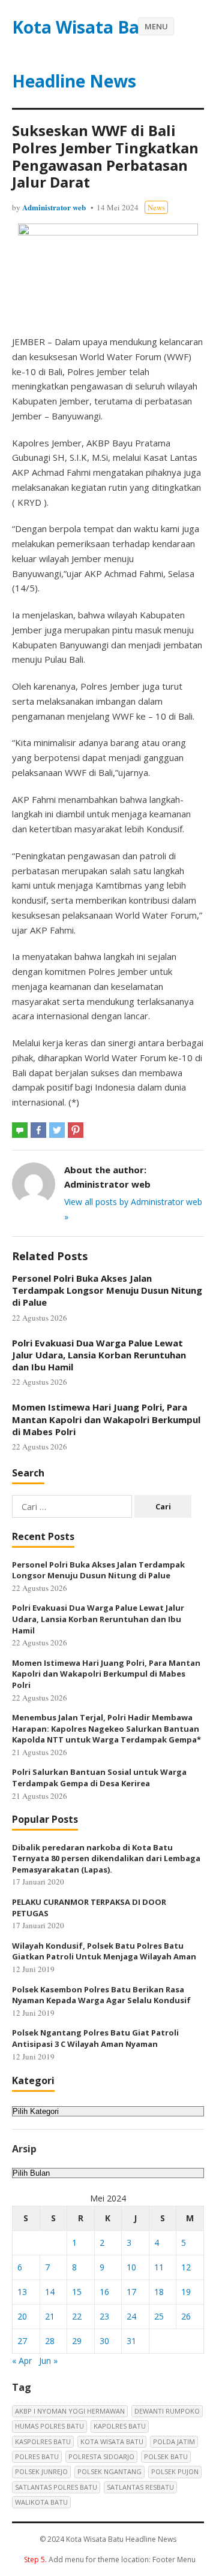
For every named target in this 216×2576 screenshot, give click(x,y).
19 (186, 2292)
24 (131, 2316)
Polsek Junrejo (41, 2471)
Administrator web (54, 207)
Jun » (48, 2361)
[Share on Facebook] (38, 1130)
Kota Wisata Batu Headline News (85, 54)
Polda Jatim (174, 2441)
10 (131, 2267)
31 (131, 2341)
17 (131, 2292)
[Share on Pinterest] (76, 1130)
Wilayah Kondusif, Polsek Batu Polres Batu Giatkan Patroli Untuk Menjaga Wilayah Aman (104, 1951)
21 (50, 2316)
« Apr (22, 2361)
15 (77, 2292)
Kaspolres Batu (43, 2441)
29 (77, 2341)
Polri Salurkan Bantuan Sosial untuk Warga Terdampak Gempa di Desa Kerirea (99, 1778)
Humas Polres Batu (49, 2426)
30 (104, 2341)
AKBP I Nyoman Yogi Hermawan (70, 2411)
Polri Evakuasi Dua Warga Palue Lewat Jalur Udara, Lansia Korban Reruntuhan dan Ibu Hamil (99, 1355)
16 (104, 2292)
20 (22, 2316)
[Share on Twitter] (57, 1130)
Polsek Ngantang (109, 2471)
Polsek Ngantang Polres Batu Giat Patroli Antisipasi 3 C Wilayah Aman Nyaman (95, 2038)
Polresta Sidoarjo (101, 2456)
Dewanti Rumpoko (167, 2411)
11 (159, 2267)
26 (186, 2316)
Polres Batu (37, 2456)
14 (50, 2292)
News (156, 207)
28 (50, 2341)
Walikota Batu (41, 2502)
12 (186, 2267)
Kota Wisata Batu (112, 2441)
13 (22, 2292)
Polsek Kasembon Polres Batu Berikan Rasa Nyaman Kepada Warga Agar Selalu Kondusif (101, 1995)
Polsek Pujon (175, 2471)
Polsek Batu (166, 2456)
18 (159, 2292)
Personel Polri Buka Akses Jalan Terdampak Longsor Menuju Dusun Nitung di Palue (107, 1290)
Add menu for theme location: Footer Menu (110, 2560)
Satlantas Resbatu (140, 2487)
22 (77, 2316)
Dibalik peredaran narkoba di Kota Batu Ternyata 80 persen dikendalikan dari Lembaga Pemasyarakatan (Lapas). (106, 1858)
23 (104, 2316)
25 (159, 2316)
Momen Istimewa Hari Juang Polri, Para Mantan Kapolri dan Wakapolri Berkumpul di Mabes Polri (106, 1419)
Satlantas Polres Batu (56, 2487)
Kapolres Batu (120, 2426)
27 (22, 2341)
